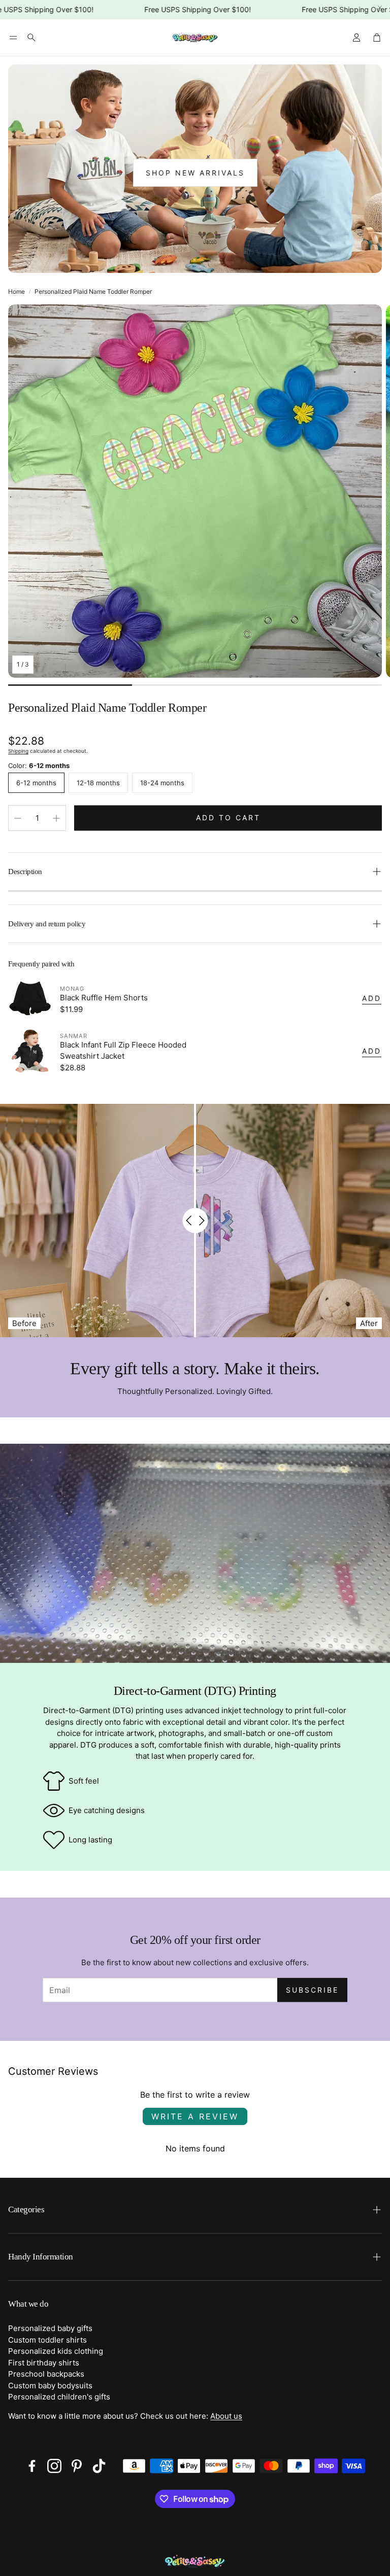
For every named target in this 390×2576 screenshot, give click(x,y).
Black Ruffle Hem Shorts (104, 998)
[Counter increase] (56, 818)
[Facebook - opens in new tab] (32, 2466)
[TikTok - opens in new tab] (99, 2466)
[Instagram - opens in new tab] (54, 2466)
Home (17, 291)
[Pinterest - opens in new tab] (77, 2466)
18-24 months (162, 783)
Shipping (18, 751)
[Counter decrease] (18, 818)
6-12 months (36, 783)
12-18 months (98, 783)
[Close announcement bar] (380, 8)
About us (226, 2416)
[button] (13, 38)
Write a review (195, 2116)
